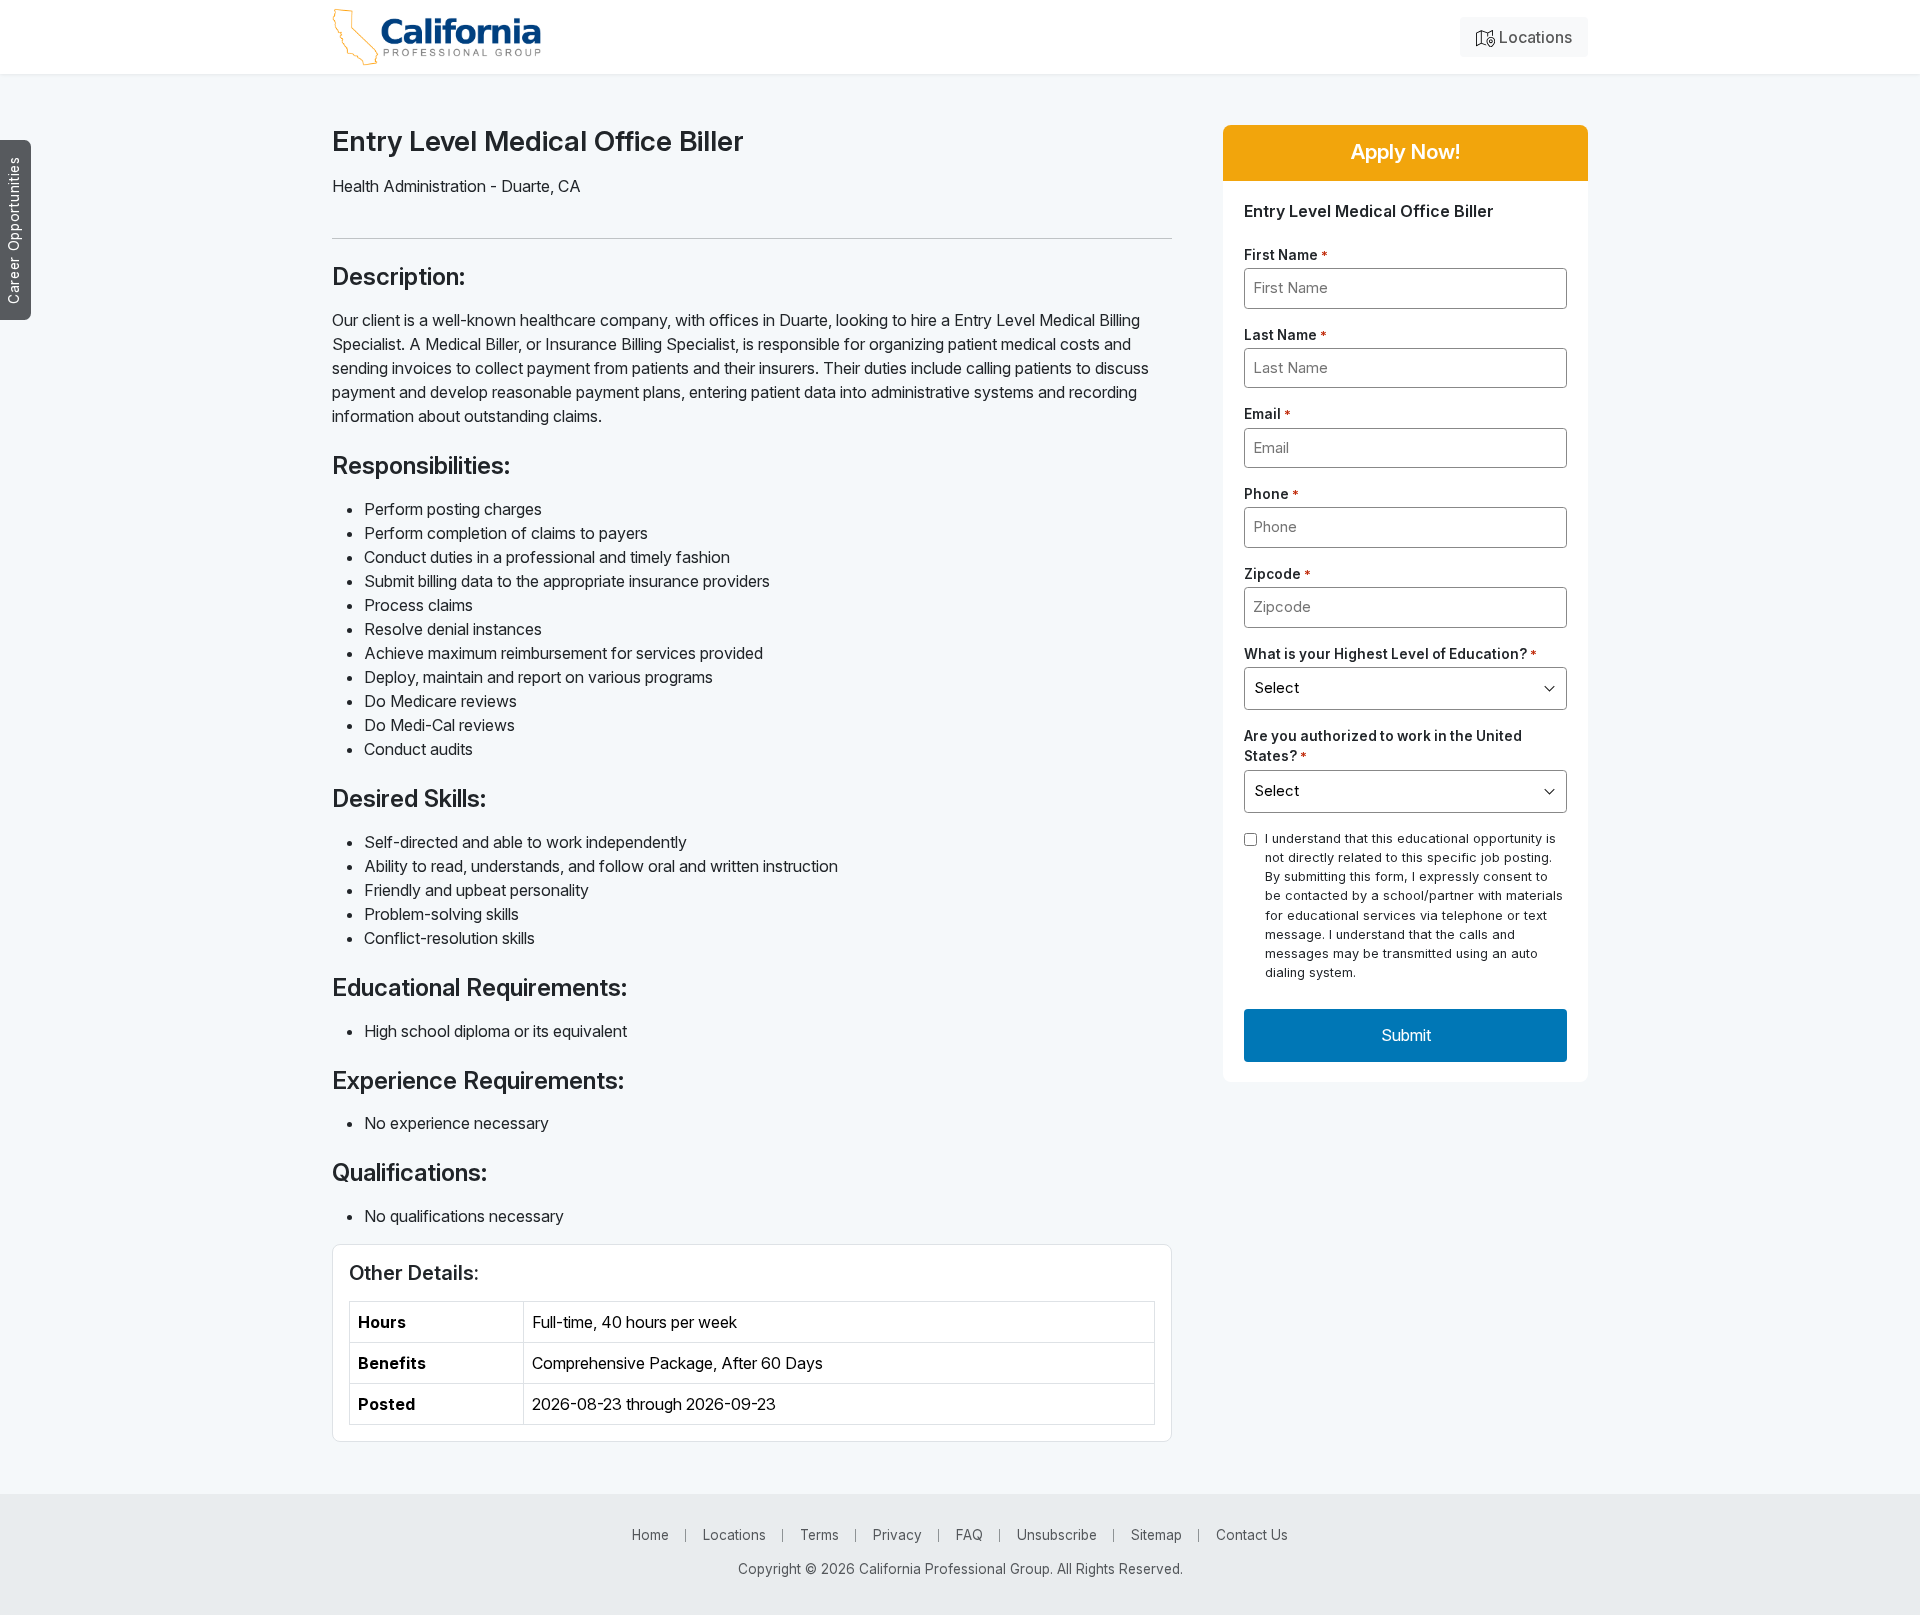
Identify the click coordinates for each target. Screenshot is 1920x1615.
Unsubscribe (1057, 1535)
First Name (1286, 255)
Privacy (897, 1535)
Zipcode (1277, 574)
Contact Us (1252, 1535)
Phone (1271, 494)
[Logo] (436, 37)
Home (650, 1535)
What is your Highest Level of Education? (1390, 654)
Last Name (1285, 335)
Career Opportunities (14, 230)
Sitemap (1156, 1535)
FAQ (969, 1535)
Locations (1533, 37)
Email (1267, 414)
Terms (819, 1535)
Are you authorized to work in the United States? (1383, 746)
